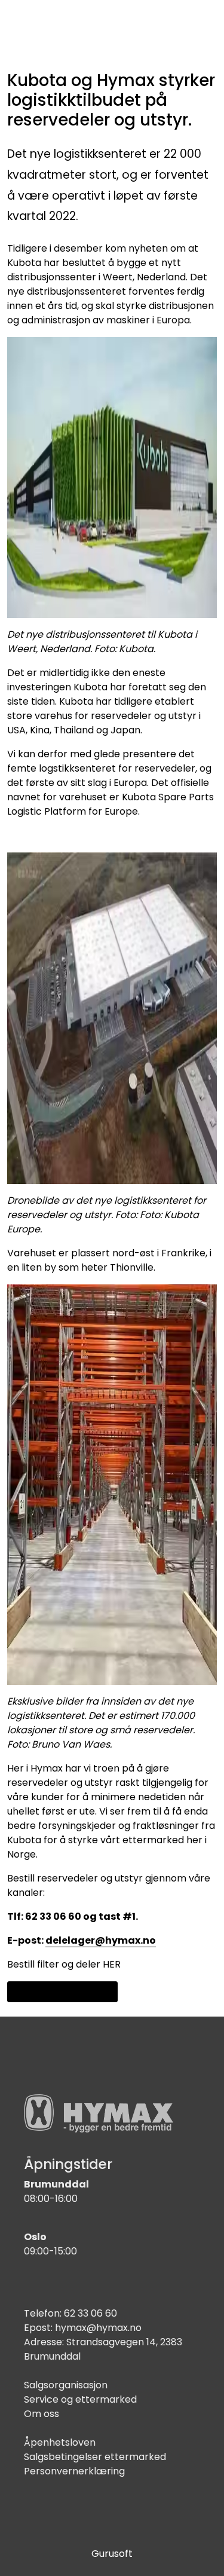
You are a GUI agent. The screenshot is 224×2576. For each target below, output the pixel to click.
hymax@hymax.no (98, 2328)
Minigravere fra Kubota (62, 1991)
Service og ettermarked (80, 2399)
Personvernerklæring (74, 2471)
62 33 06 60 (90, 2313)
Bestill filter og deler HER (64, 1964)
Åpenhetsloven (60, 2442)
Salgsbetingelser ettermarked (95, 2457)
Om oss (42, 2414)
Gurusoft (112, 2554)
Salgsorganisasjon (66, 2385)
